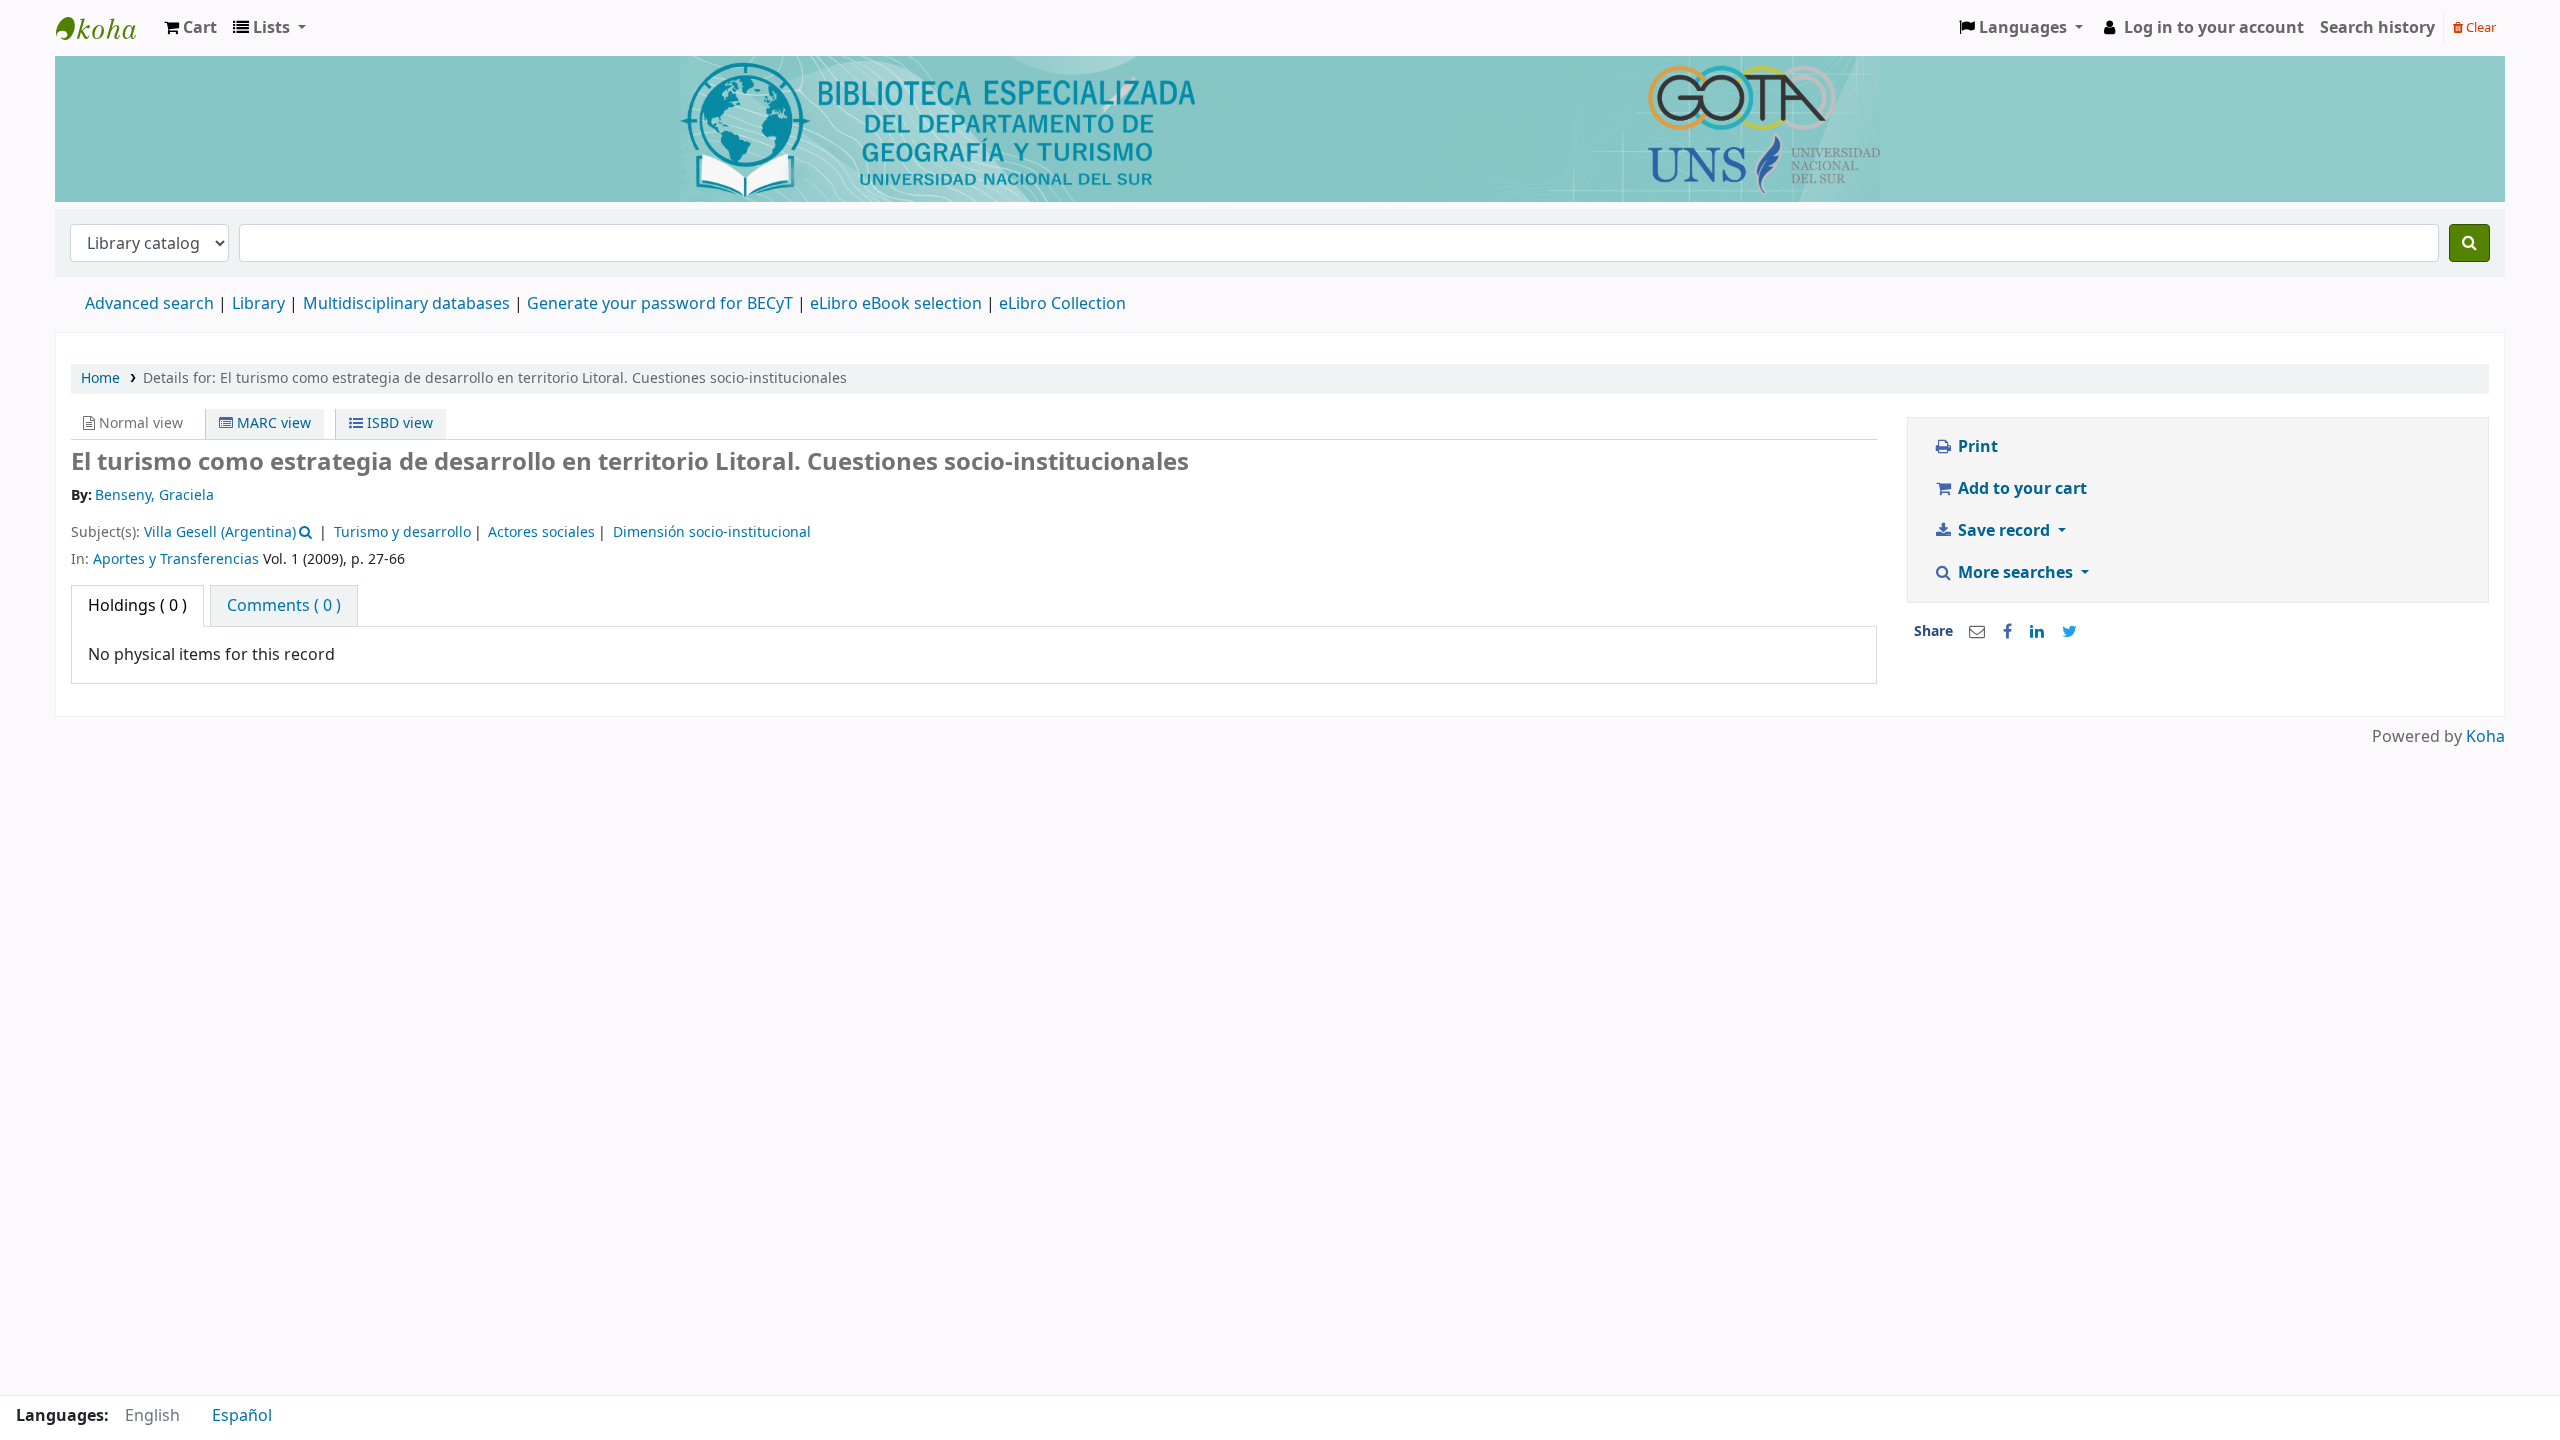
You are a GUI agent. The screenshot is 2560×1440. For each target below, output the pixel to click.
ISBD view (398, 423)
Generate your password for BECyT (660, 304)
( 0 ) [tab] (137, 606)
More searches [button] (2015, 573)
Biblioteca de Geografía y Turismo (106, 28)
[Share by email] (1977, 632)
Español (242, 1416)
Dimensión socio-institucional (712, 532)
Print (1976, 447)
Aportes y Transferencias (176, 559)
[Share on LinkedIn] (2037, 632)
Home (100, 378)
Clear (2479, 27)
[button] (190, 28)
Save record (2004, 531)
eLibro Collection (1062, 304)
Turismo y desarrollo (402, 532)
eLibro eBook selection (898, 304)
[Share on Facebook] (2007, 632)
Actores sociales (541, 532)
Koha (2485, 737)
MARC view (272, 423)
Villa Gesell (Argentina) (220, 532)
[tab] (284, 606)
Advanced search (149, 304)
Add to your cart (2020, 489)
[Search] (2469, 243)
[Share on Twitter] (2069, 632)
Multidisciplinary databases (408, 304)
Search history (2377, 28)
